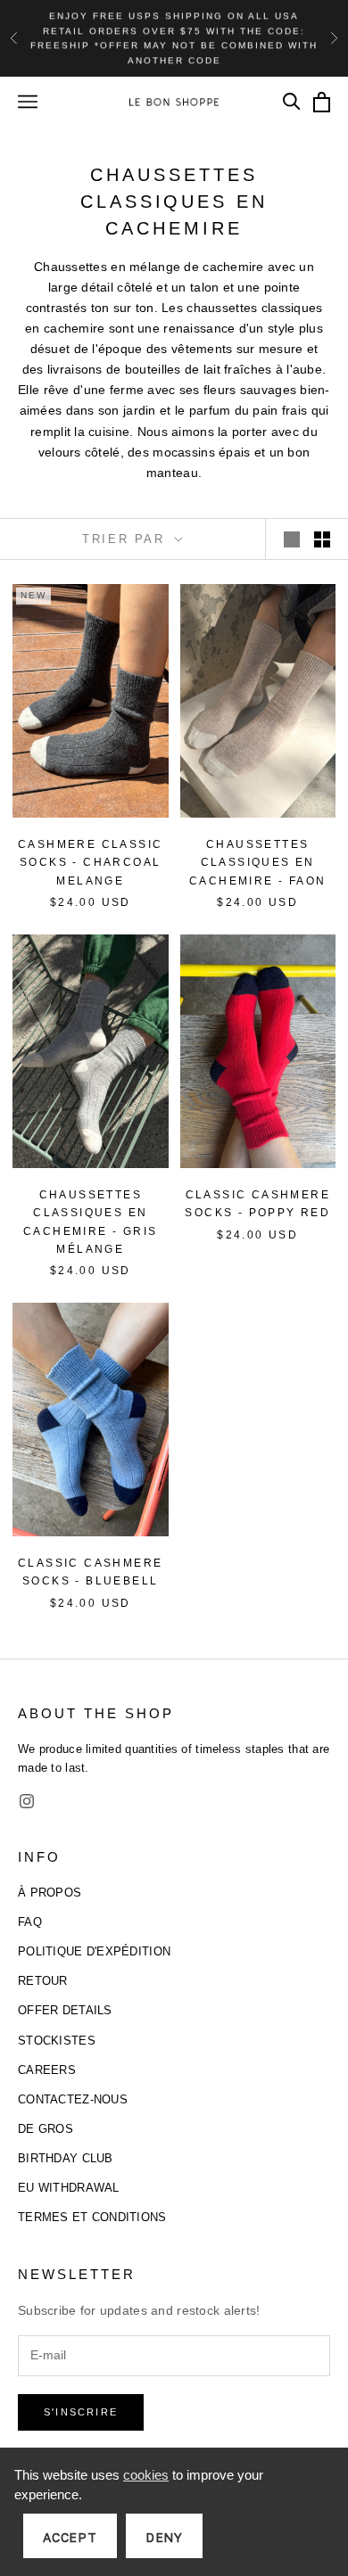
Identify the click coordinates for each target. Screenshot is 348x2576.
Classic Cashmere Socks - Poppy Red (257, 1204)
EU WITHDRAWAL (69, 2188)
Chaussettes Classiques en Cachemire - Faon (257, 863)
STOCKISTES (57, 2041)
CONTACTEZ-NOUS (73, 2099)
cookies (146, 2475)
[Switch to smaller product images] (322, 539)
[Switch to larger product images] (292, 539)
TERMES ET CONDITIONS (92, 2217)
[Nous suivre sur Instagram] (27, 1801)
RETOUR (43, 1981)
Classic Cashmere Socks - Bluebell (90, 1572)
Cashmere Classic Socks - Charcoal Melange (90, 863)
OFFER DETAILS (65, 2010)
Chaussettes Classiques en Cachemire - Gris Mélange (90, 1222)
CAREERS (47, 2070)
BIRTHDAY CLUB (66, 2158)
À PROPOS (50, 1893)
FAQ (30, 1922)
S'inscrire (81, 2412)
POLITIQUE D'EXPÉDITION (94, 1951)
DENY (164, 2537)
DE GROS (46, 2129)
